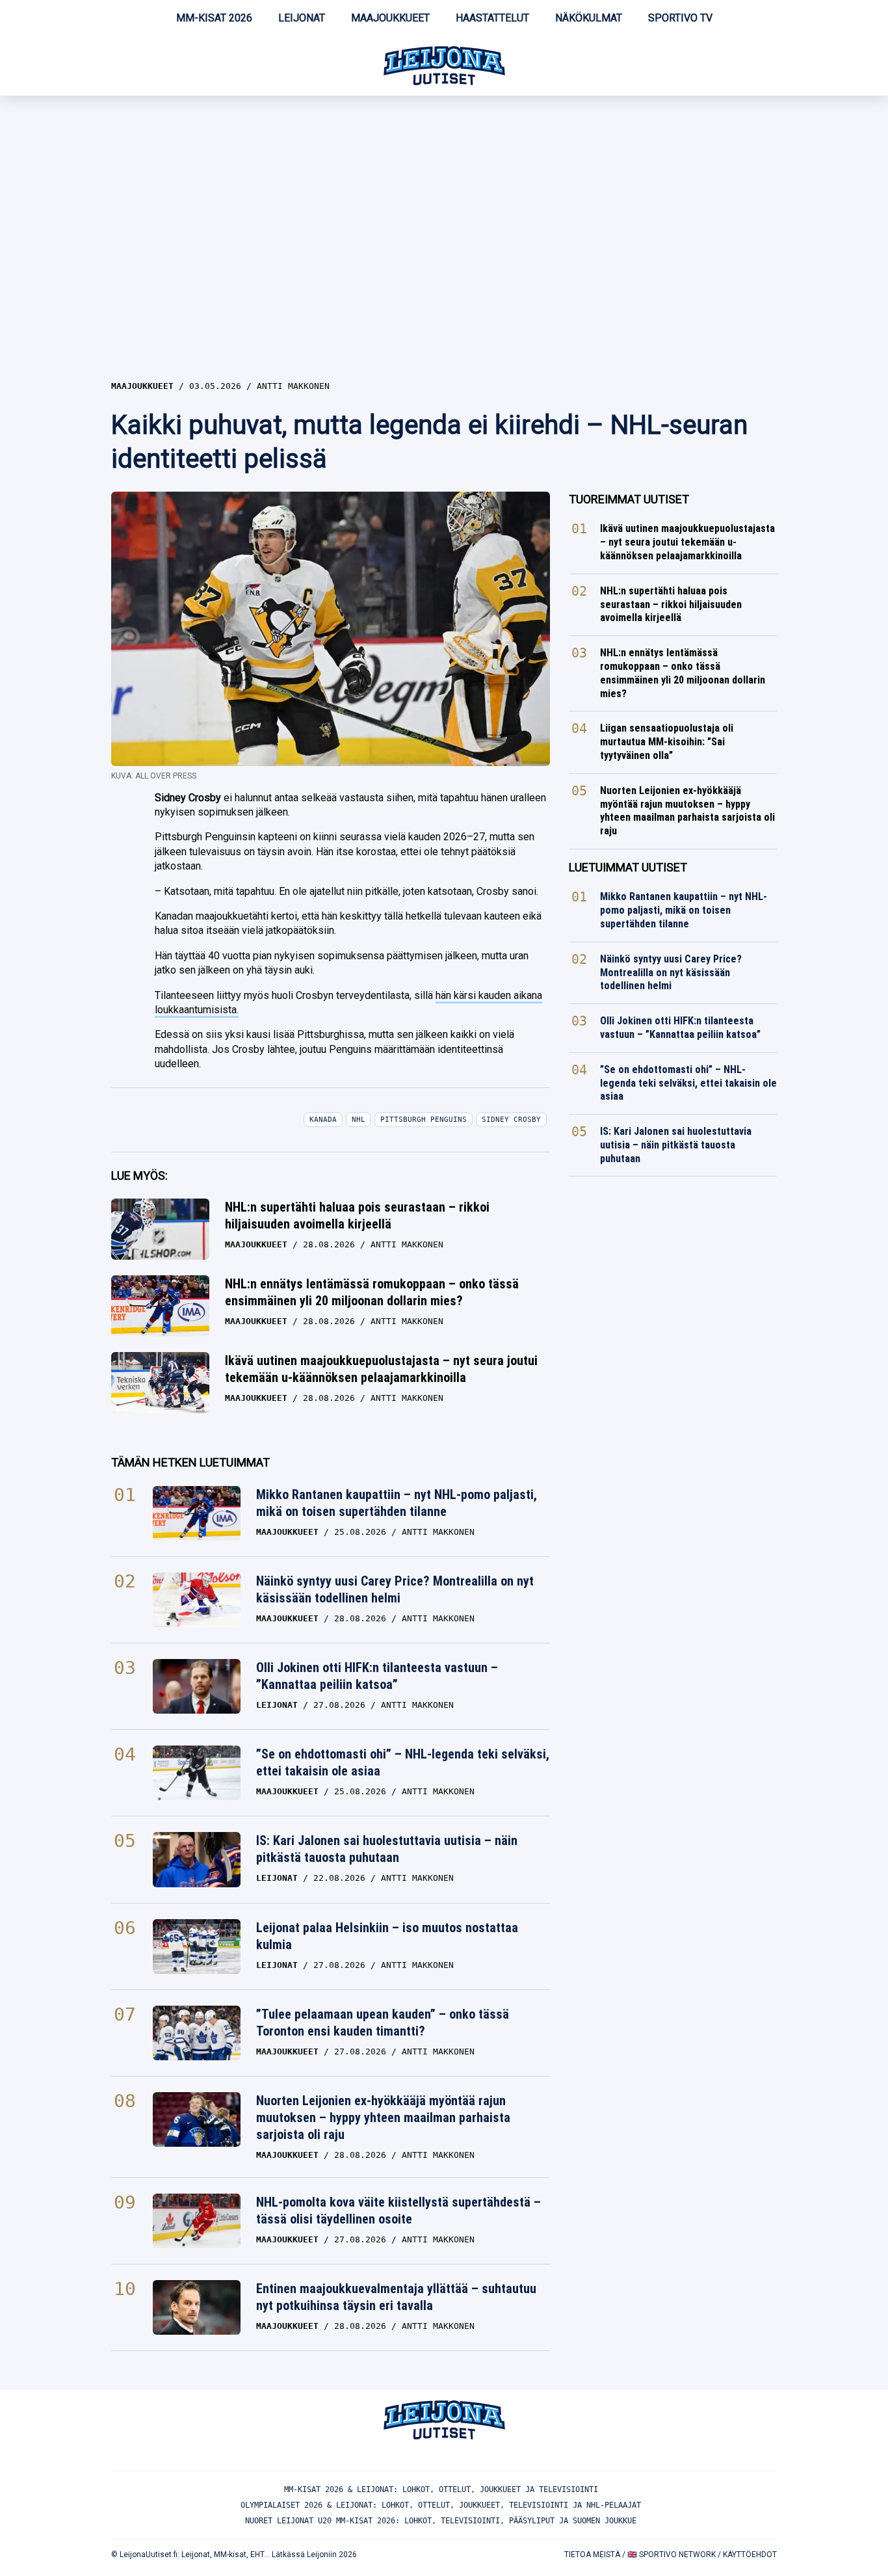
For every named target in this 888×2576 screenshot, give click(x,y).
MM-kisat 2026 (214, 18)
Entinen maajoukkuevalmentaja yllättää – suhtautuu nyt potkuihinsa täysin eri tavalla (396, 2297)
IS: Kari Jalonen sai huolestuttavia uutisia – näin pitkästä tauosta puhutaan (387, 1849)
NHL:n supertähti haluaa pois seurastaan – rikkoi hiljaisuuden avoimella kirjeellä (357, 1215)
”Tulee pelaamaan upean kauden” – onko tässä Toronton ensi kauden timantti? (383, 2023)
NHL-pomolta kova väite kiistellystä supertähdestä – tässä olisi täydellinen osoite (398, 2211)
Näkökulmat (589, 18)
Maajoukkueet (390, 18)
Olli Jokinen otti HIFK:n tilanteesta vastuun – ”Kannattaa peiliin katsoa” (377, 1676)
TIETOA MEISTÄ (592, 2555)
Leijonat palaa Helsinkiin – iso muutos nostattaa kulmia (387, 1936)
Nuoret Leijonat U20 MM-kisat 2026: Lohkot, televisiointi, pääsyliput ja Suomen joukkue (441, 2521)
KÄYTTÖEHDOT (750, 2555)
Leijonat (302, 18)
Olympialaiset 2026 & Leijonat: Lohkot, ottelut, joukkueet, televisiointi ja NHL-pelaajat (441, 2505)
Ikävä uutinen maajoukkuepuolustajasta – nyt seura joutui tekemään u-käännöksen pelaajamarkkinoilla (381, 1369)
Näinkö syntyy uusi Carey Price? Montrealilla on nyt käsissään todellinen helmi (395, 1589)
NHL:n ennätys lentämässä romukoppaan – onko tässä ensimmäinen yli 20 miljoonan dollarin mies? (372, 1292)
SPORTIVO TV (680, 18)
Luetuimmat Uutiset (628, 867)
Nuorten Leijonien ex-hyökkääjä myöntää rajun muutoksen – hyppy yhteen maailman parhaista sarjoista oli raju (383, 2118)
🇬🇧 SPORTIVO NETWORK (672, 2555)
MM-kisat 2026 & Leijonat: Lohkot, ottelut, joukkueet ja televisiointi (441, 2490)
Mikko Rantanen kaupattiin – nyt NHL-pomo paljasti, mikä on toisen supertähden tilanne (397, 1503)
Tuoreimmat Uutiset (629, 499)
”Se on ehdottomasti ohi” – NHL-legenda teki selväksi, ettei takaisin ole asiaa (403, 1762)
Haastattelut (492, 18)
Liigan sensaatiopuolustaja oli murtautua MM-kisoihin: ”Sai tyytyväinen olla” (667, 742)
